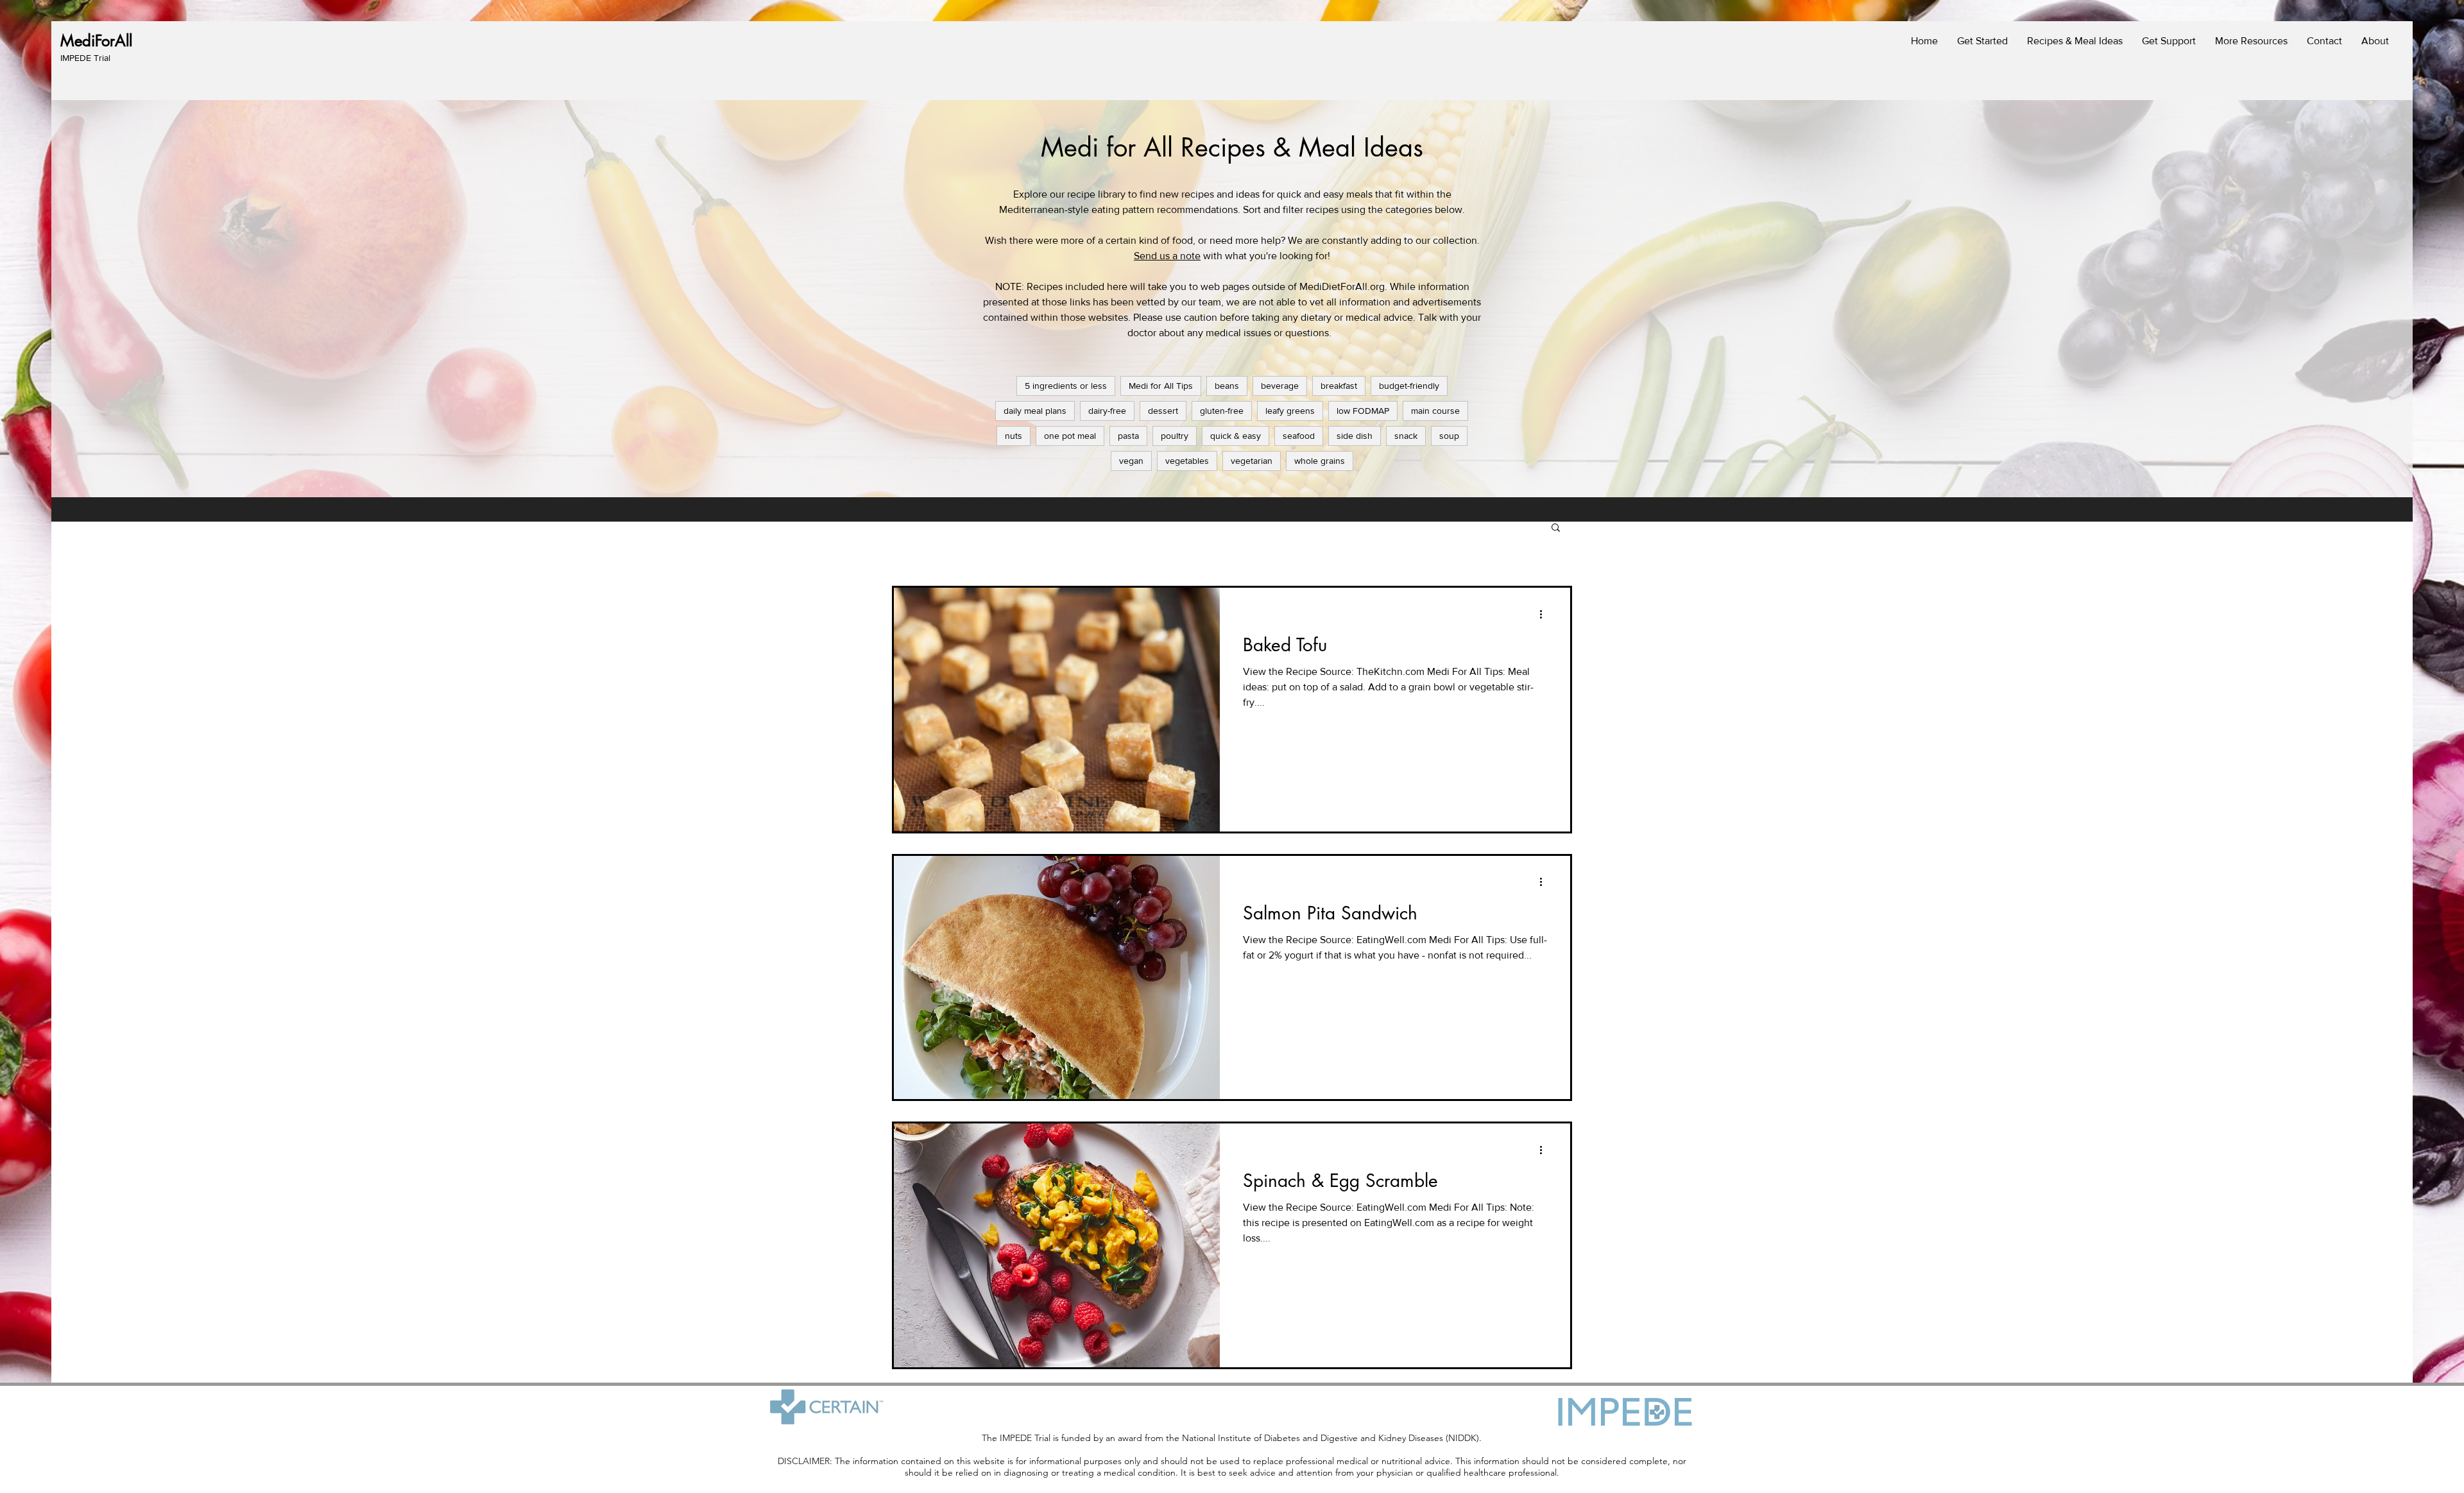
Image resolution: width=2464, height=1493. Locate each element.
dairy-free (1107, 411)
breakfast (1339, 386)
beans (1227, 386)
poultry (1175, 436)
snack (1406, 436)
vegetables (1187, 461)
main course (1435, 411)
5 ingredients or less (1066, 386)
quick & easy (1236, 436)
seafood (1299, 436)
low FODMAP (1363, 411)
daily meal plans (1035, 411)
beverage (1280, 386)
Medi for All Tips (1161, 386)
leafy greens (1290, 411)
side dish (1355, 436)
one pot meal (1070, 436)
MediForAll (96, 41)
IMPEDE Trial (85, 58)
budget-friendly (1409, 386)
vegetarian (1252, 461)
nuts (1014, 436)
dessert (1163, 411)
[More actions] (1545, 614)
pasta (1128, 436)
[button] (1556, 528)
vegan (1131, 461)
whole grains (1320, 461)
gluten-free (1222, 411)
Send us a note (1167, 256)
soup (1449, 436)
